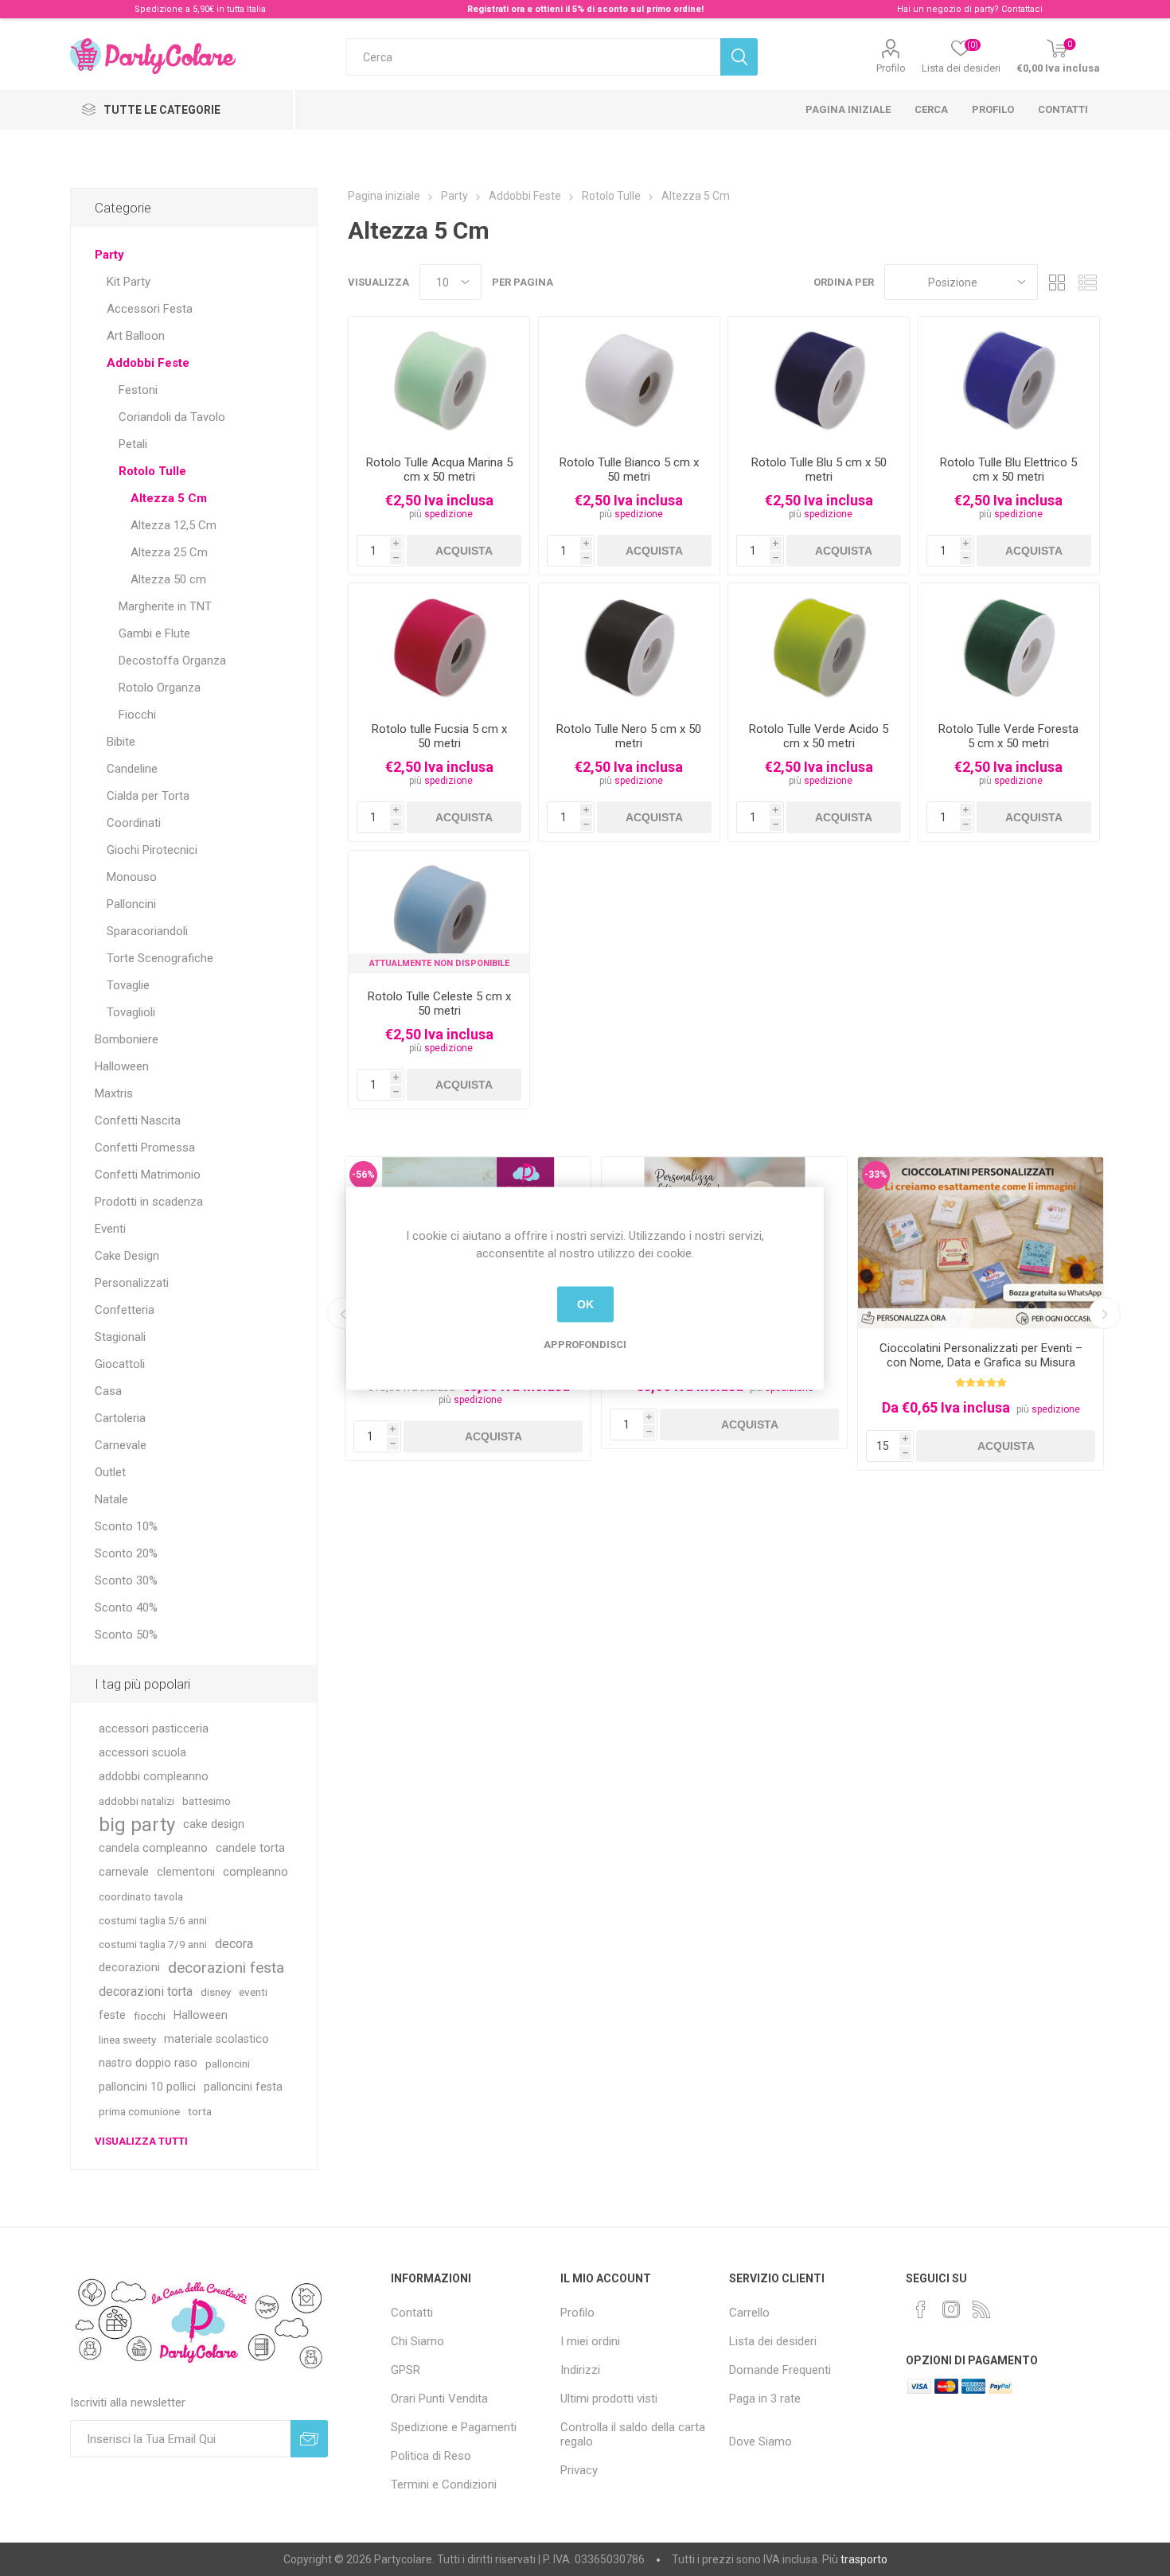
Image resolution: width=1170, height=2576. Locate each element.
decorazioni (129, 1968)
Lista (1088, 282)
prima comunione (139, 2111)
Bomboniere (127, 1039)
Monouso (132, 877)
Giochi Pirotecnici (152, 850)
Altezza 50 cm (168, 579)
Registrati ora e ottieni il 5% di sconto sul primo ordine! (585, 9)
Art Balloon (136, 336)
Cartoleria (120, 1418)
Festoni (138, 390)
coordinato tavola (141, 1896)
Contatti (1063, 109)
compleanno (255, 1872)
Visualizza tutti (141, 2141)
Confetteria (125, 1310)
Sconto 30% (126, 1580)
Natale (111, 1499)
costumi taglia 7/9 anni (153, 1944)
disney (216, 1992)
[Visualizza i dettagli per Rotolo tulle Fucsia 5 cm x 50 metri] (439, 647)
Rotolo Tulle (152, 471)
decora (234, 1944)
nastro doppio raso (148, 2063)
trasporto (864, 2559)
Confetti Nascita (138, 1120)
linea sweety (127, 2040)
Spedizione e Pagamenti (454, 2427)
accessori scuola (142, 1753)
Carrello (749, 2313)
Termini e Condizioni (444, 2484)
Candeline (132, 769)
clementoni (186, 1872)
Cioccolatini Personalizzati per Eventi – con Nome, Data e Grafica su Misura (981, 1355)
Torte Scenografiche (160, 958)
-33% (876, 1175)
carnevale (124, 1872)
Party (109, 255)
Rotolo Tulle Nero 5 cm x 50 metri (629, 736)
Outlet (110, 1472)
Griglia (1058, 282)
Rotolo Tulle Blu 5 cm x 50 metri (819, 470)
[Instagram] (951, 2309)
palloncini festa (243, 2087)
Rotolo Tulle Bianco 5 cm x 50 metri (629, 470)
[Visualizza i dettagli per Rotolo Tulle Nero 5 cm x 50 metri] (629, 647)
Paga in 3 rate (765, 2399)
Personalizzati (132, 1283)
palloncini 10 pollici (147, 2087)
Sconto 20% (126, 1553)
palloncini (228, 2064)
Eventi (110, 1229)
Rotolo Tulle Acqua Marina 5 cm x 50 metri (439, 470)
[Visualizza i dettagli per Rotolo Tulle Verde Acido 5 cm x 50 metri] (819, 647)
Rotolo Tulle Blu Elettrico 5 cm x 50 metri (1008, 470)
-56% (363, 1175)
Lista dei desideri (773, 2341)
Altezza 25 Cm (169, 552)
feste (112, 2015)
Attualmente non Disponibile (439, 963)
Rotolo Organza (160, 688)
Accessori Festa (150, 309)
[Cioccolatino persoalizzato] (981, 1243)
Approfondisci (585, 1344)
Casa (108, 1391)
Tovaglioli (131, 1012)
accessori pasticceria (154, 1729)
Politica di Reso (431, 2456)
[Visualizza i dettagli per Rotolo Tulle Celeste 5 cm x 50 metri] (439, 914)
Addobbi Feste (148, 363)
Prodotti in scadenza (149, 1202)
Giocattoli (120, 1364)
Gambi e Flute (154, 633)
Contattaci (1022, 9)
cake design (214, 1824)
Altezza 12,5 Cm (174, 525)
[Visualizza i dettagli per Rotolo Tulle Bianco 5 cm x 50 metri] (629, 380)
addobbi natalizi (136, 1801)
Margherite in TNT (165, 606)
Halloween (122, 1066)
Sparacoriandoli (147, 931)
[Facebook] (921, 2309)
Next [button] (1105, 1313)
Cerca (931, 109)
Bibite (121, 742)
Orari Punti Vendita (439, 2399)
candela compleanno (153, 1848)
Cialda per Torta (148, 796)
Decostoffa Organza (172, 661)
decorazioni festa (226, 1968)
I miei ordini (590, 2341)
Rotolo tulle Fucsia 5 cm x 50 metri (439, 736)
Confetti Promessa (145, 1148)
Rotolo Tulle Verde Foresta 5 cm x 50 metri (1008, 736)
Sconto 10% (126, 1526)
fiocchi (150, 2016)
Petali (133, 444)
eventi (253, 1992)
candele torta (250, 1848)
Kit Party (129, 282)
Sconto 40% (126, 1608)
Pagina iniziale (848, 109)
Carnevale (121, 1445)
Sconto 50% (126, 1635)
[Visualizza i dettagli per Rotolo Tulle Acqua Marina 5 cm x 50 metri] (439, 380)
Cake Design (127, 1256)
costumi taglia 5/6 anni (153, 1920)
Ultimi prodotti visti (609, 2399)
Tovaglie (128, 985)
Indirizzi (580, 2370)
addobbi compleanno (154, 1777)
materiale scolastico (216, 2039)
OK (585, 1304)
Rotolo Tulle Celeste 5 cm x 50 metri (439, 1004)
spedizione (448, 514)
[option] (981, 1313)
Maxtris (114, 1093)
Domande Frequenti (780, 2370)
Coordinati (134, 823)
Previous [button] (343, 1313)
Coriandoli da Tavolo (172, 417)
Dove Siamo (760, 2442)
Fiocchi (137, 715)
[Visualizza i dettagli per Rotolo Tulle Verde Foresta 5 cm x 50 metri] (1009, 647)
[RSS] (981, 2309)
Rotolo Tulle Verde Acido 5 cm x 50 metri (819, 736)
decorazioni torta (146, 1991)
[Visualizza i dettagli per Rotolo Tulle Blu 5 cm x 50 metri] (819, 380)
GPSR (406, 2370)
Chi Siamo (417, 2341)
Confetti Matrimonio (148, 1175)
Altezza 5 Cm (169, 498)
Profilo (891, 68)
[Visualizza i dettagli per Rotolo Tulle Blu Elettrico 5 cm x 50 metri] (1009, 380)
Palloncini (131, 904)
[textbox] (533, 57)
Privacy (579, 2470)
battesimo (207, 1801)
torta (200, 2111)
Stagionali (120, 1337)
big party (137, 1825)
